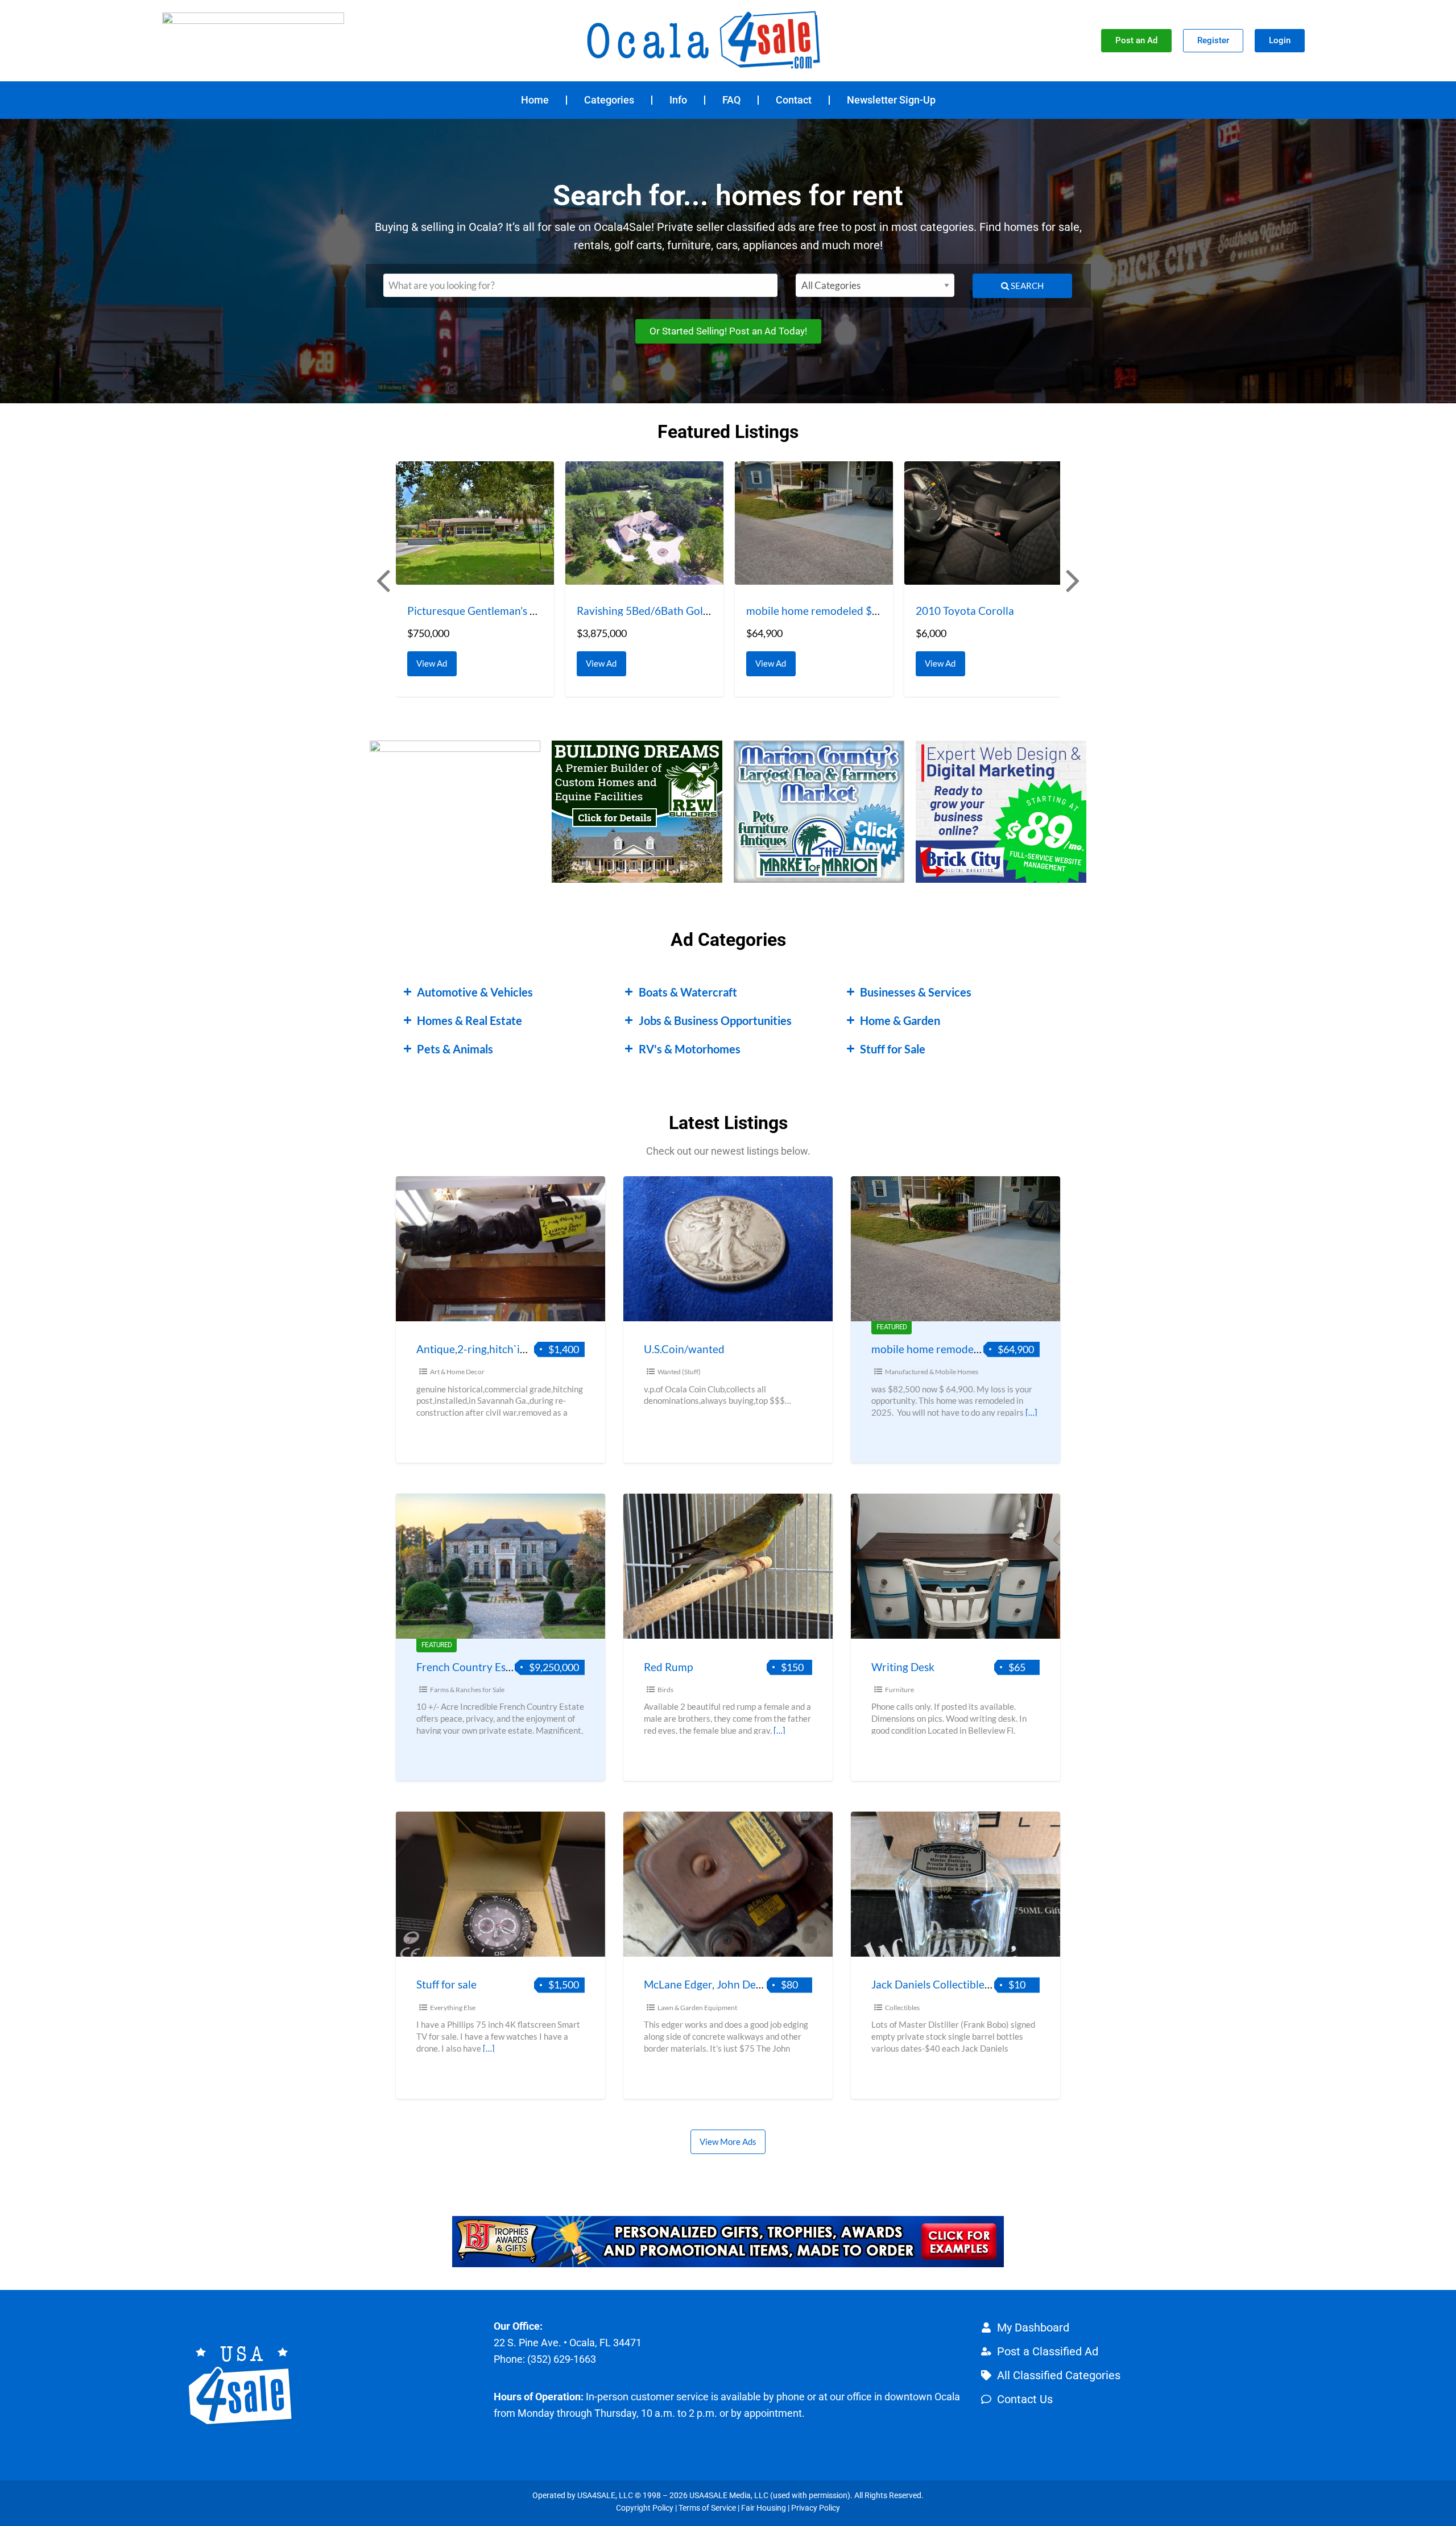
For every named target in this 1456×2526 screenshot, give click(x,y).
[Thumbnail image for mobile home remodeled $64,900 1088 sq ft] (644, 523)
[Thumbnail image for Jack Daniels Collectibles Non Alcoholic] (955, 1884)
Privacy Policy (816, 2508)
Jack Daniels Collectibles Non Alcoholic (965, 1984)
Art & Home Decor (457, 1372)
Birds (665, 1690)
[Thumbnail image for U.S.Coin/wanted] (728, 1249)
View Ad (435, 660)
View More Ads (728, 2141)
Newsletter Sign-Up (891, 100)
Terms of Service (707, 2508)
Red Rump (668, 1667)
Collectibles (902, 2008)
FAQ (731, 100)
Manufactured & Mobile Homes (932, 1372)
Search (1026, 286)
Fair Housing (764, 2508)
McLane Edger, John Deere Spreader (731, 1984)
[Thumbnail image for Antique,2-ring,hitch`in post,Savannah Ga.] (500, 1249)
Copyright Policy (645, 2508)
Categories (609, 100)
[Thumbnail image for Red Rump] (728, 1566)
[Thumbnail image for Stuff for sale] (500, 1884)
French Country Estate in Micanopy (501, 1667)
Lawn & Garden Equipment (697, 2008)
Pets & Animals (455, 1049)
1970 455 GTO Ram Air (971, 611)
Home (535, 100)
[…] (1031, 1412)
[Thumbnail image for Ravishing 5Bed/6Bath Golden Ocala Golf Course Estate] (475, 523)
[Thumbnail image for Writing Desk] (955, 1566)
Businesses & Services (916, 992)
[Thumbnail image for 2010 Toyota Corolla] (814, 523)
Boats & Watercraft (688, 992)
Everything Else (453, 2008)
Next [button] (1072, 580)
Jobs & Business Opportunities (715, 1020)
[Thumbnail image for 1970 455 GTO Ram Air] (983, 523)
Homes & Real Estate (470, 1020)
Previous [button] (382, 580)
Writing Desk (903, 1667)
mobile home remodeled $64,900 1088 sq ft (681, 611)
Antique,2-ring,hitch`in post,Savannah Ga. (516, 1349)
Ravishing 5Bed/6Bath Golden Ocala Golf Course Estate (541, 611)
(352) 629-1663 (562, 2359)
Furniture (899, 1690)
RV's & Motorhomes (690, 1049)
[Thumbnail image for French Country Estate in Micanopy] (500, 1566)
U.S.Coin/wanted (684, 1349)
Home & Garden (900, 1020)
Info (678, 100)
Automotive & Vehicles (475, 992)
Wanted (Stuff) (679, 1372)
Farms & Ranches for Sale (467, 1690)
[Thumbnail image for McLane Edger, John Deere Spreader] (728, 1884)
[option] (475, 579)
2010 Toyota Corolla (795, 611)
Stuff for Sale (893, 1049)
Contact (794, 100)
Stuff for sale (446, 1984)
